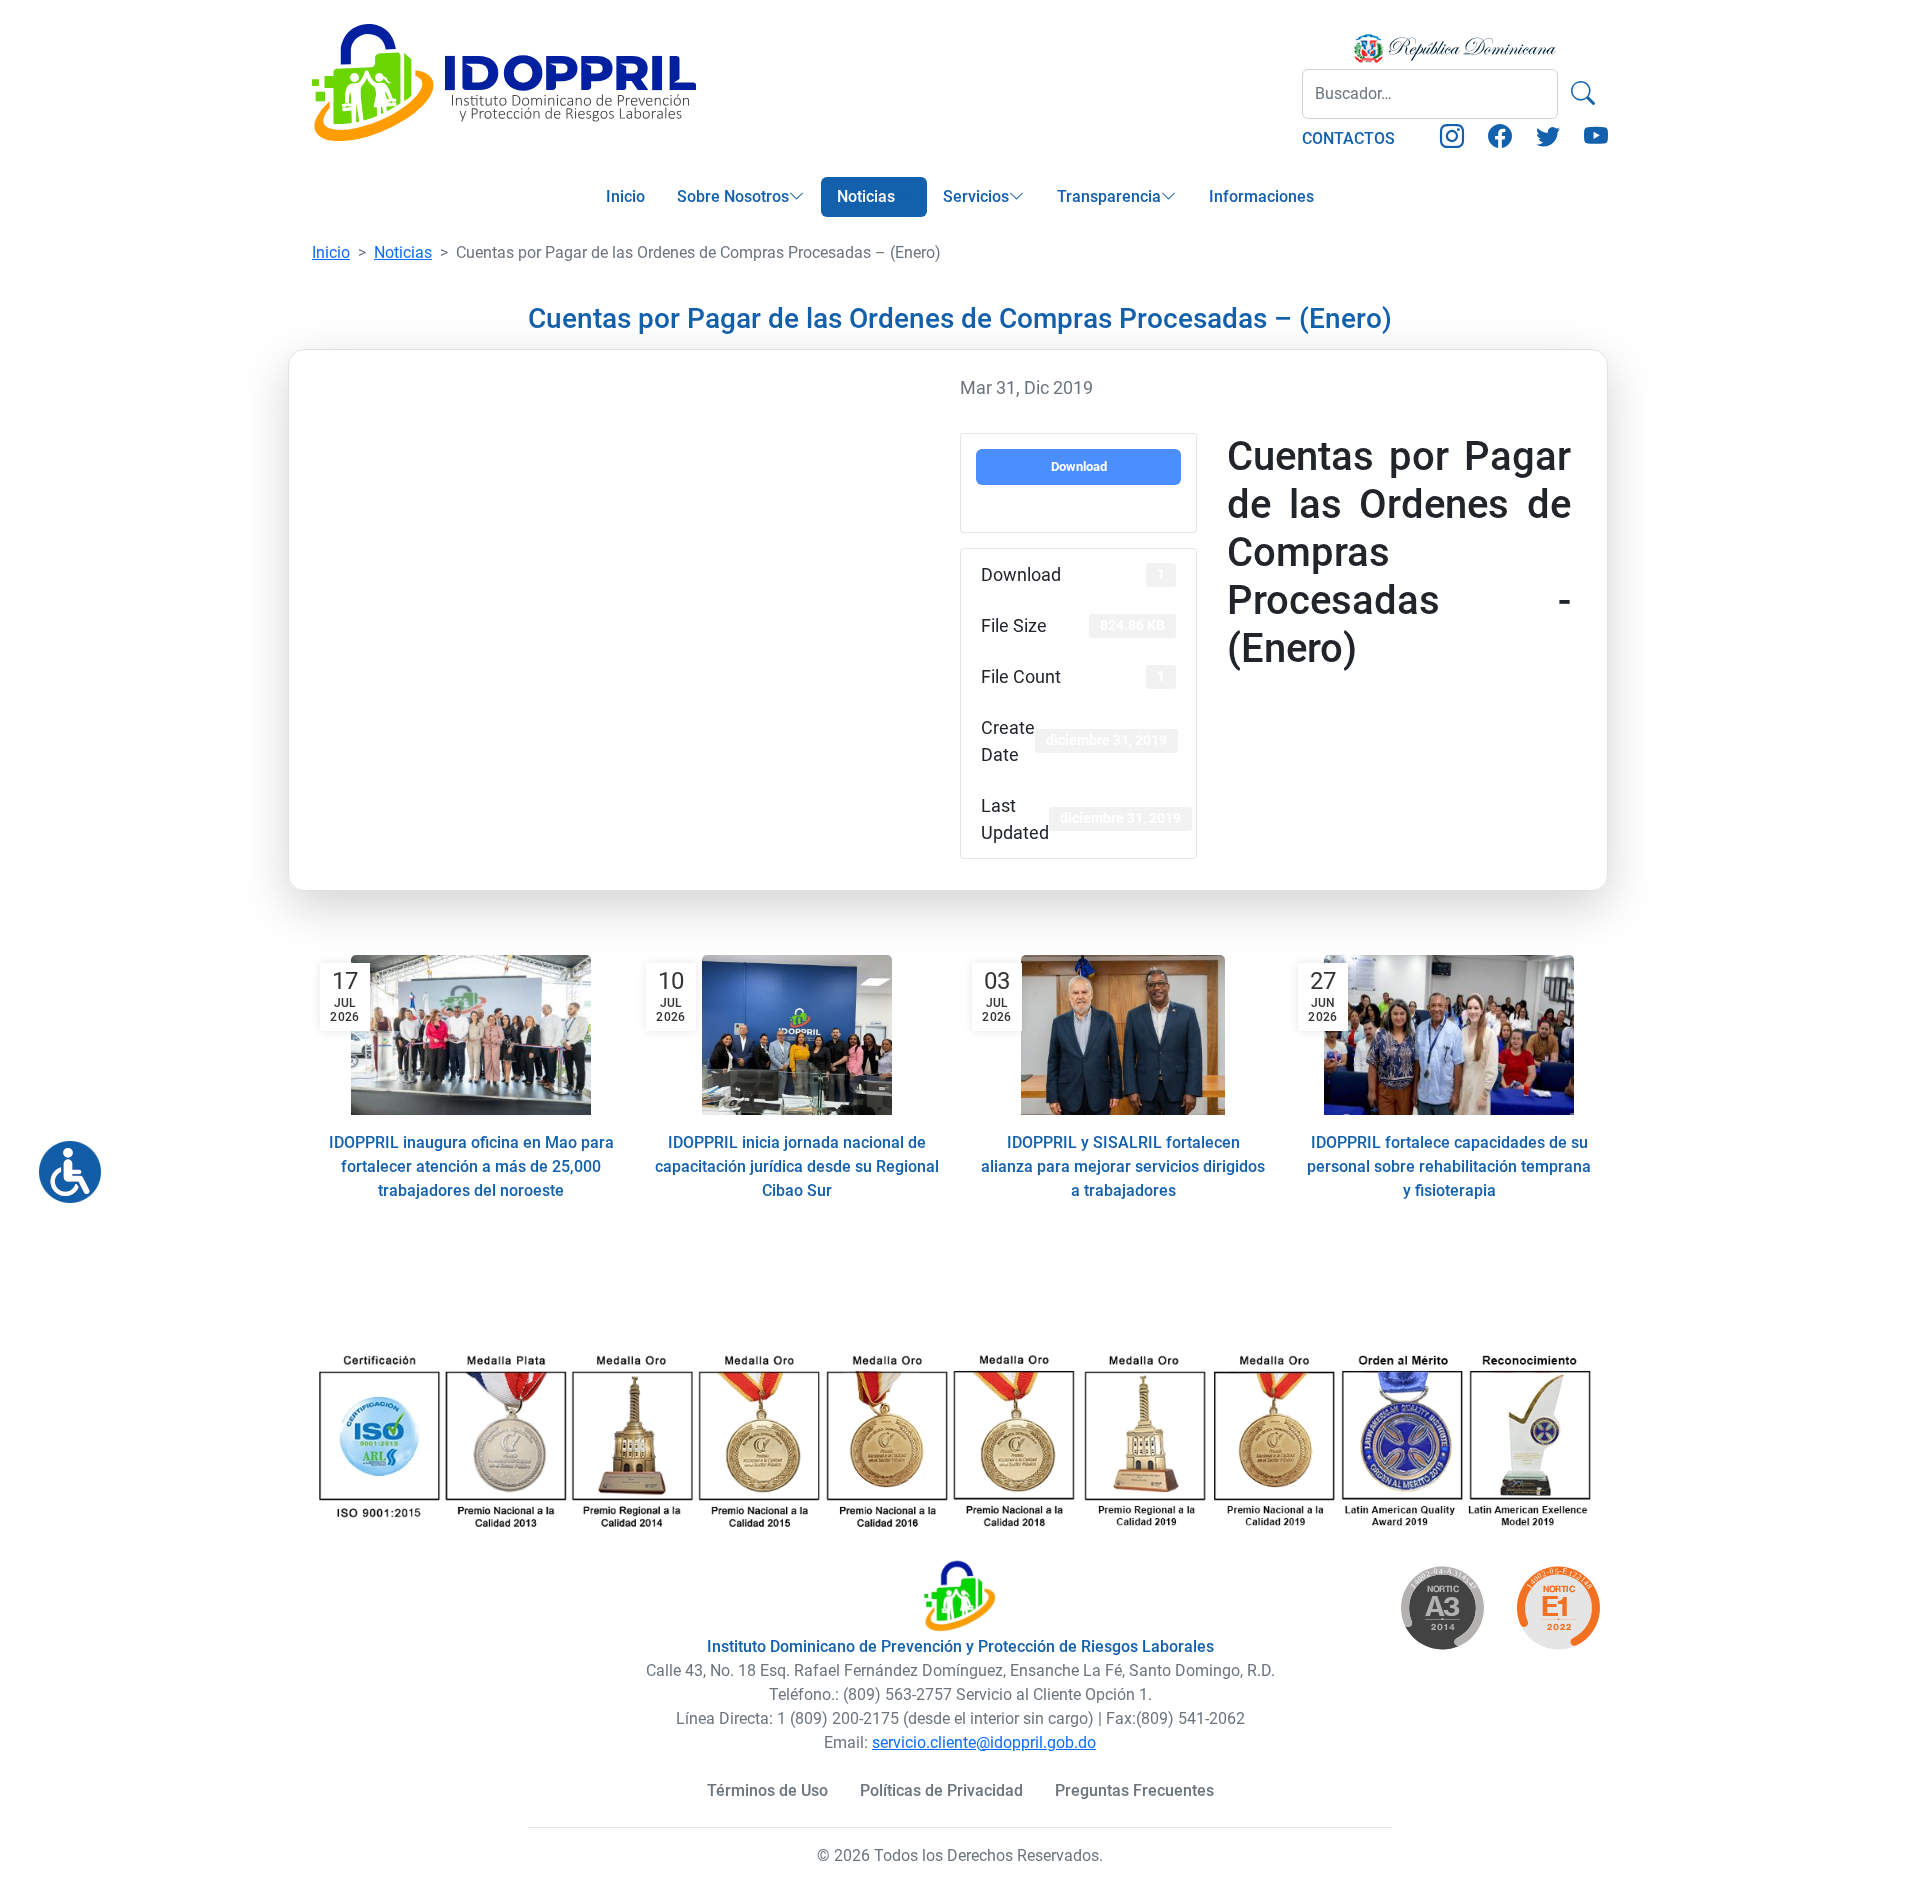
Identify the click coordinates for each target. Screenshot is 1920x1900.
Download (1079, 466)
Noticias (866, 196)
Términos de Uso (767, 1790)
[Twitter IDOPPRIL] (1548, 139)
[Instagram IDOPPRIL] (1452, 139)
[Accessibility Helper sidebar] (62, 1164)
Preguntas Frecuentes (1134, 1790)
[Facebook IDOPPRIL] (1500, 139)
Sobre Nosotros (733, 196)
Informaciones (1261, 196)
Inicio (625, 196)
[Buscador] (1583, 94)
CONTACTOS (1348, 138)
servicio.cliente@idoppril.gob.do (984, 1742)
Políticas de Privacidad (941, 1790)
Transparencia (1109, 196)
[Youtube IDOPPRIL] (1596, 139)
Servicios (976, 196)
